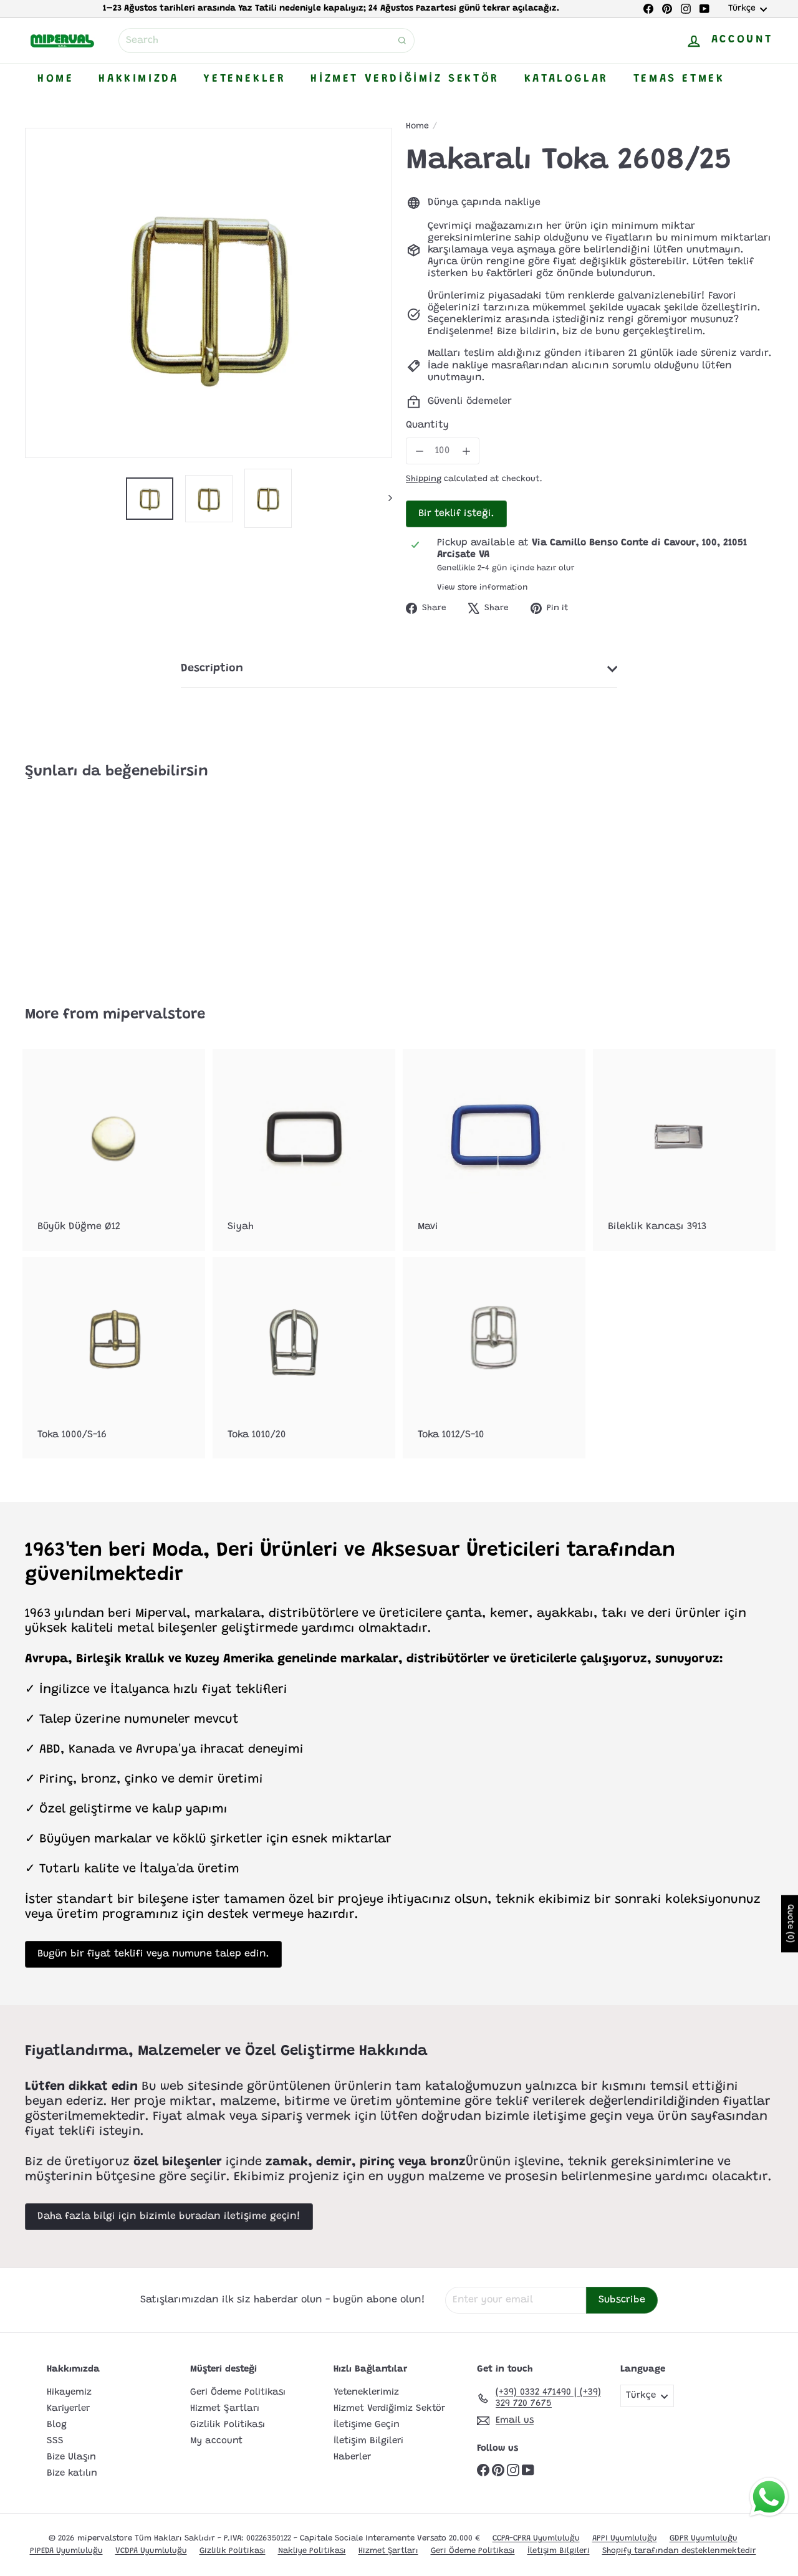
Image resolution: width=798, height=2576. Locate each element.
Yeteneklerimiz (366, 2392)
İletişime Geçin (367, 2425)
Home (55, 79)
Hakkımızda (138, 79)
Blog (57, 2425)
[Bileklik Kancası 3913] (684, 1150)
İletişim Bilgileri (368, 2441)
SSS (55, 2441)
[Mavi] (494, 1150)
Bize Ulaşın (71, 2457)
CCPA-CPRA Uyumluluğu (536, 2538)
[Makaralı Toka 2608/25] (82, 884)
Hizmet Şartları (225, 2409)
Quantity (427, 425)
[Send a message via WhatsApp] (769, 2497)
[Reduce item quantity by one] (419, 451)
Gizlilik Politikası (228, 2425)
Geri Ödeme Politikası (238, 2392)
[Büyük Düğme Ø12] (114, 1150)
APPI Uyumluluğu (625, 2538)
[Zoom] (209, 293)
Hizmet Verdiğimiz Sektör (405, 79)
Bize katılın (72, 2473)
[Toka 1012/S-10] (494, 1358)
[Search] (402, 41)
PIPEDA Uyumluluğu (66, 2551)
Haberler (352, 2457)
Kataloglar (566, 79)
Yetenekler (244, 79)
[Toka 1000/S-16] (114, 1358)
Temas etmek (679, 79)
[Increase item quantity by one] (466, 451)
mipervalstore (154, 1015)
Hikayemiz (69, 2392)
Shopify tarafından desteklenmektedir (679, 2551)
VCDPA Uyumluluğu (151, 2551)
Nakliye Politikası (312, 2551)
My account (216, 2441)
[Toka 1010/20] (304, 1358)
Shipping (424, 479)
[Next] (384, 498)
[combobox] (267, 41)
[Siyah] (304, 1150)
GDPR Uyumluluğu (704, 2538)
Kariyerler (68, 2409)
